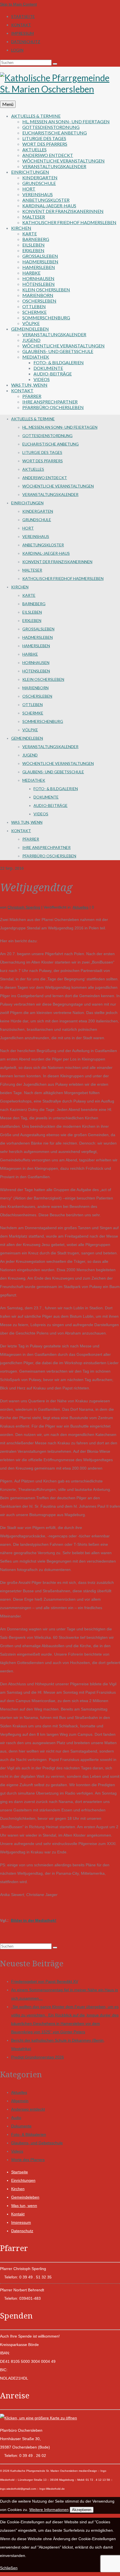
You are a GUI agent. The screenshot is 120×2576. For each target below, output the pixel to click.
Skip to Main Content (18, 4)
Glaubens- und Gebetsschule (37, 2143)
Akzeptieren (82, 2510)
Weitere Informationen (49, 2510)
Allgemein (20, 2101)
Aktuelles (81, 907)
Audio (16, 2118)
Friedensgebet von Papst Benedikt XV (45, 1981)
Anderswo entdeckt (28, 2109)
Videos (17, 2151)
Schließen (9, 2568)
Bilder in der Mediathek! (34, 1920)
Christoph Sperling (24, 907)
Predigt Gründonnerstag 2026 (38, 2057)
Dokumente (21, 2126)
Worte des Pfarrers (28, 2160)
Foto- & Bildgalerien (29, 2134)
